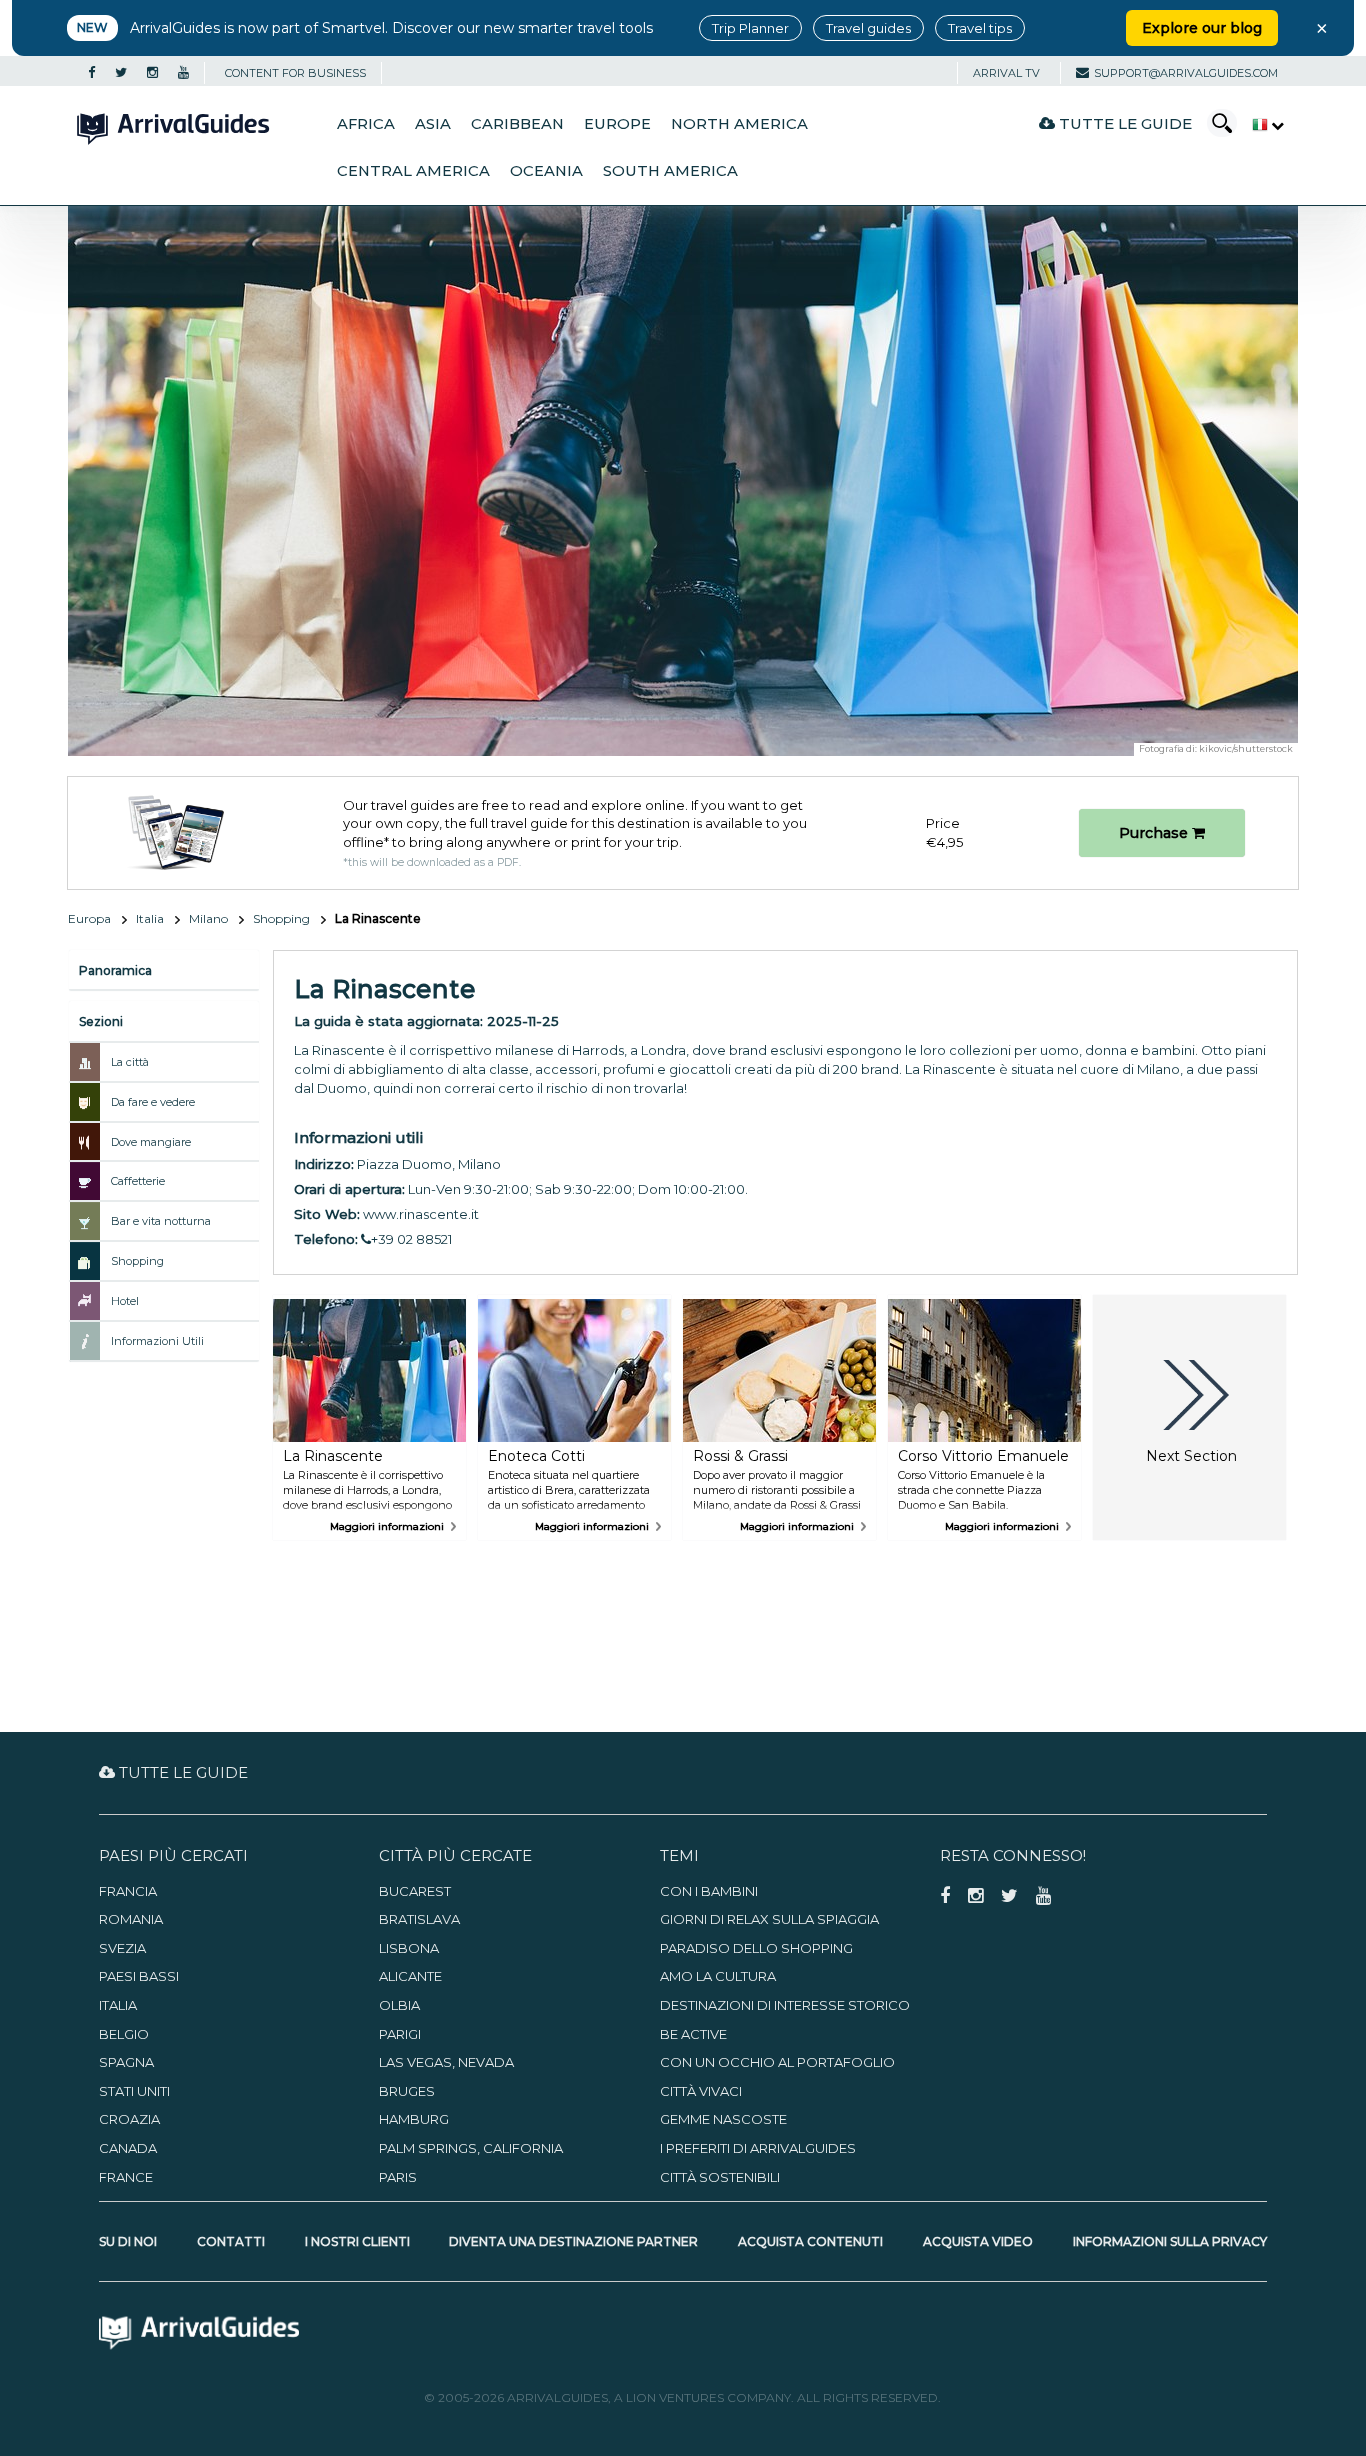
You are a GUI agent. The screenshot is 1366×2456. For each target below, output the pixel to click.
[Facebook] (91, 73)
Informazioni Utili (157, 1341)
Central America (413, 171)
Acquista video (978, 2241)
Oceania (546, 171)
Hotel (125, 1301)
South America (670, 171)
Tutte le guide (1123, 123)
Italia (150, 918)
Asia (433, 124)
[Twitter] (121, 73)
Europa (89, 918)
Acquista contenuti (810, 2241)
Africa (366, 124)
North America (739, 124)
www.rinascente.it (421, 1214)
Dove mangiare (151, 1142)
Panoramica (115, 970)
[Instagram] (152, 73)
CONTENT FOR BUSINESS (295, 73)
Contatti (231, 2241)
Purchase (1155, 833)
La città (130, 1062)
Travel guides (868, 28)
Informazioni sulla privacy (1170, 2241)
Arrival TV (1006, 73)
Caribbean (517, 124)
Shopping (281, 918)
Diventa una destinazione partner (573, 2241)
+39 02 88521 (411, 1239)
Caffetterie (138, 1181)
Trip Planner (750, 28)
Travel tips (980, 28)
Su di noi (128, 2241)
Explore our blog (1202, 28)
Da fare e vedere (153, 1102)
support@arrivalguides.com (1186, 73)
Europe (617, 124)
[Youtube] (183, 73)
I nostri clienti (357, 2241)
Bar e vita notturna (161, 1221)
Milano (208, 918)
